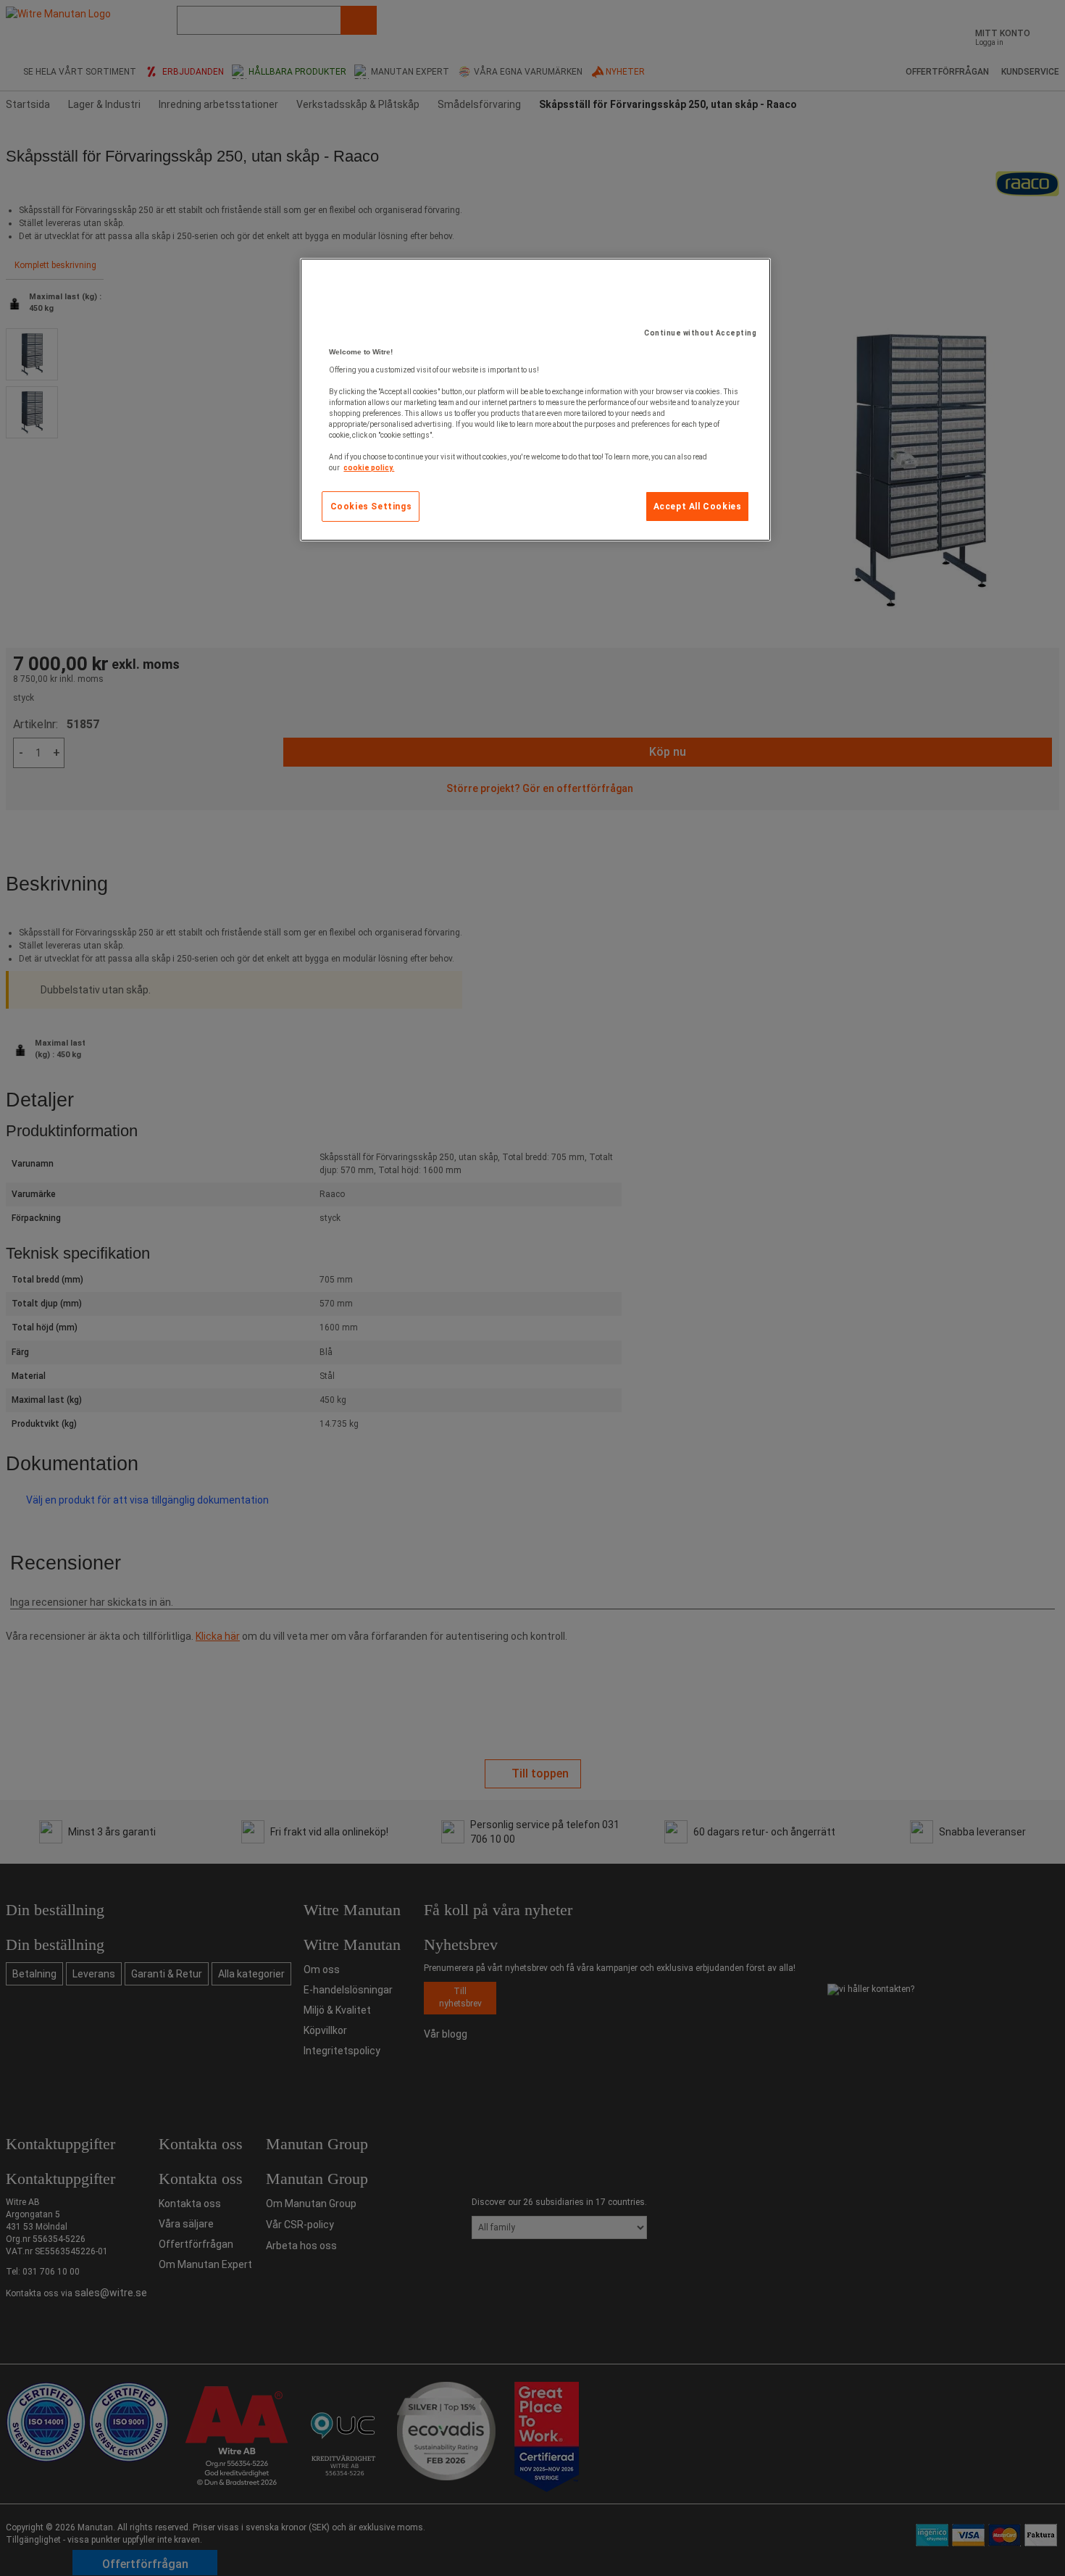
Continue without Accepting (700, 333)
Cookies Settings (371, 507)
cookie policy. (369, 468)
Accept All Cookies (698, 507)
